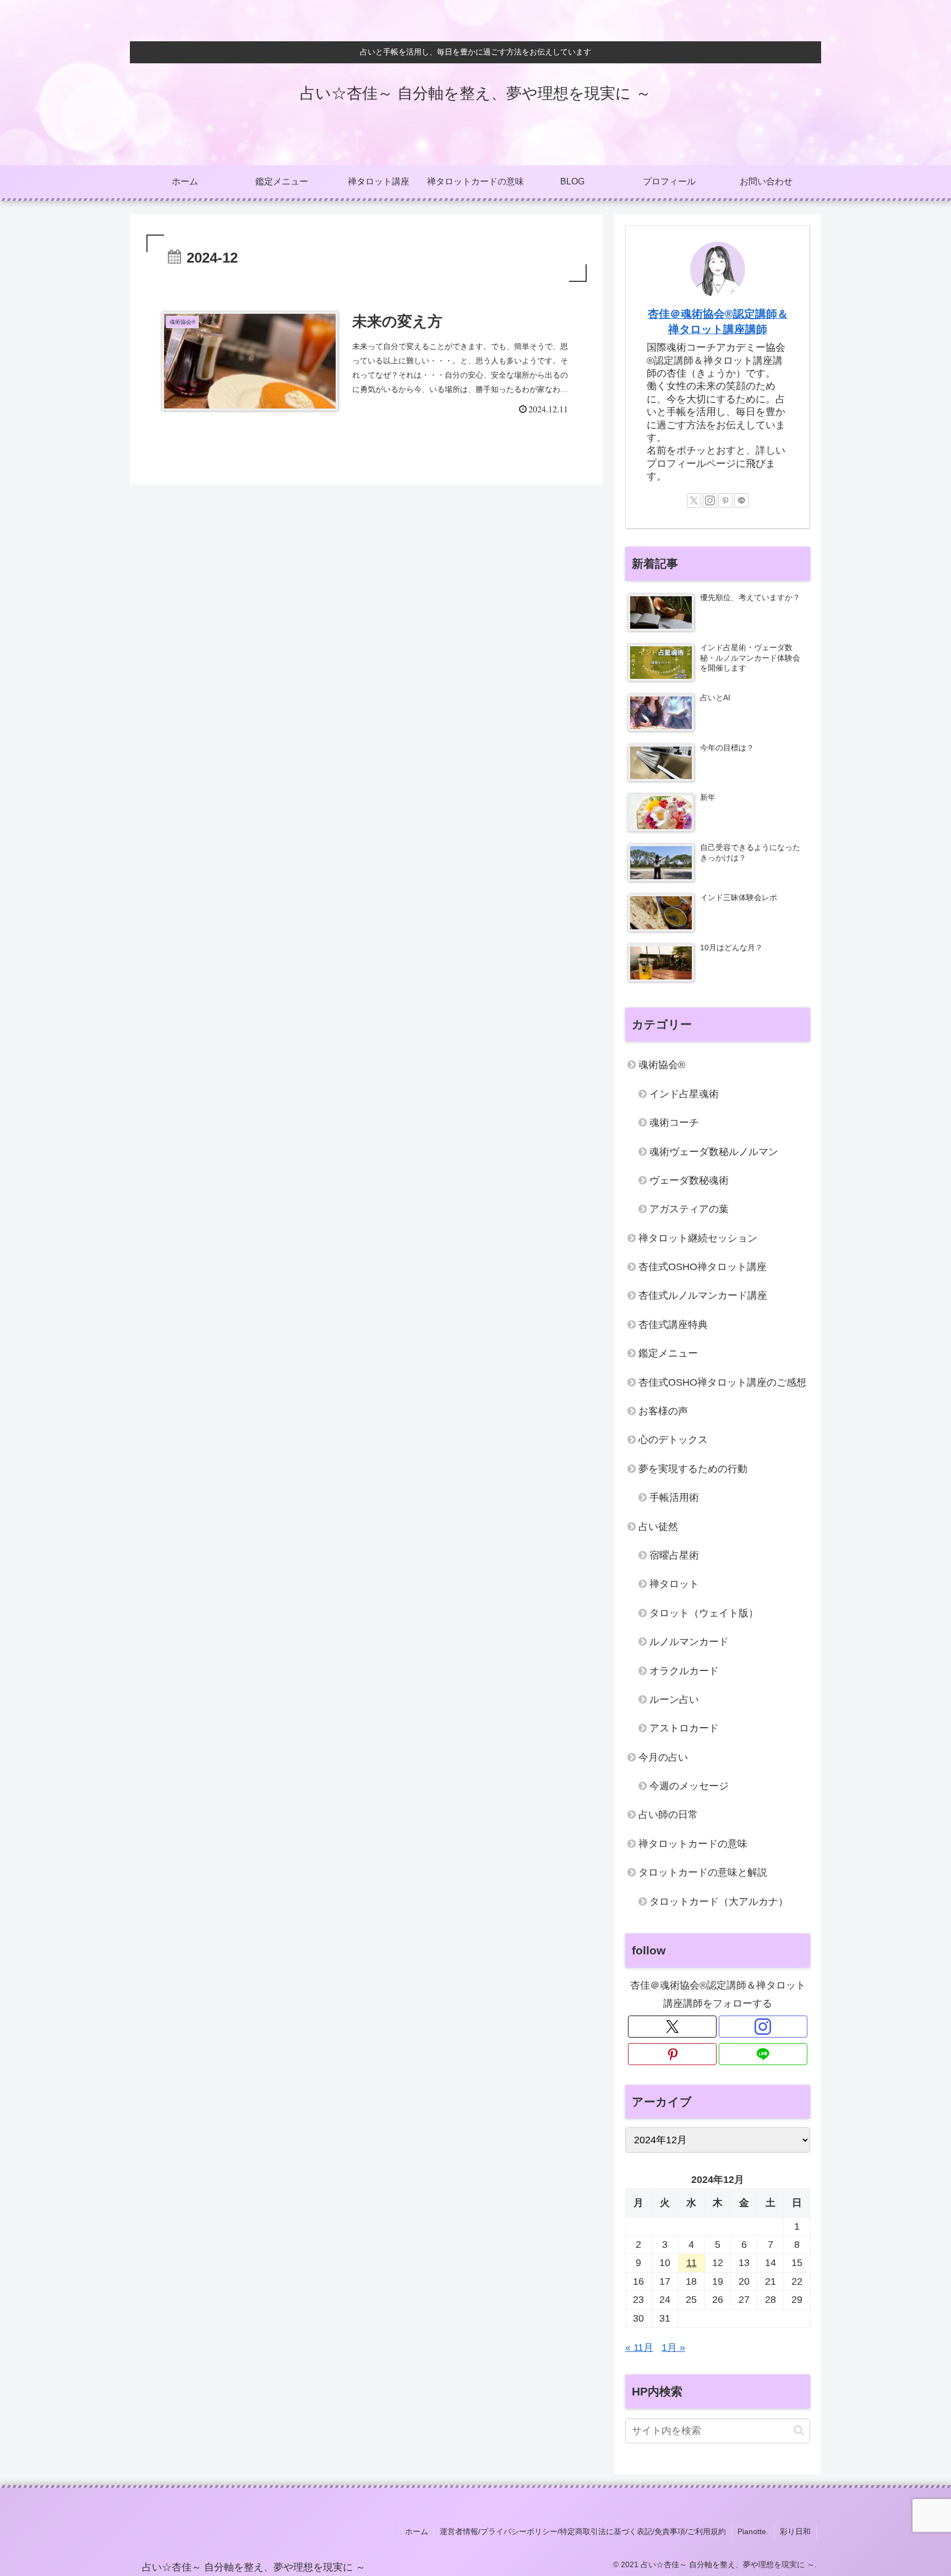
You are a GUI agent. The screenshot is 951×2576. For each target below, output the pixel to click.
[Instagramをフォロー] (710, 500)
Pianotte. (753, 2531)
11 (692, 2263)
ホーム (417, 2531)
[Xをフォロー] (694, 500)
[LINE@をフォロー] (741, 500)
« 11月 (639, 2348)
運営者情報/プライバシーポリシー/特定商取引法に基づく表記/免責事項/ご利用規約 (583, 2531)
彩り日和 (795, 2531)
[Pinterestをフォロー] (725, 500)
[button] (799, 2430)
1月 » (673, 2348)
